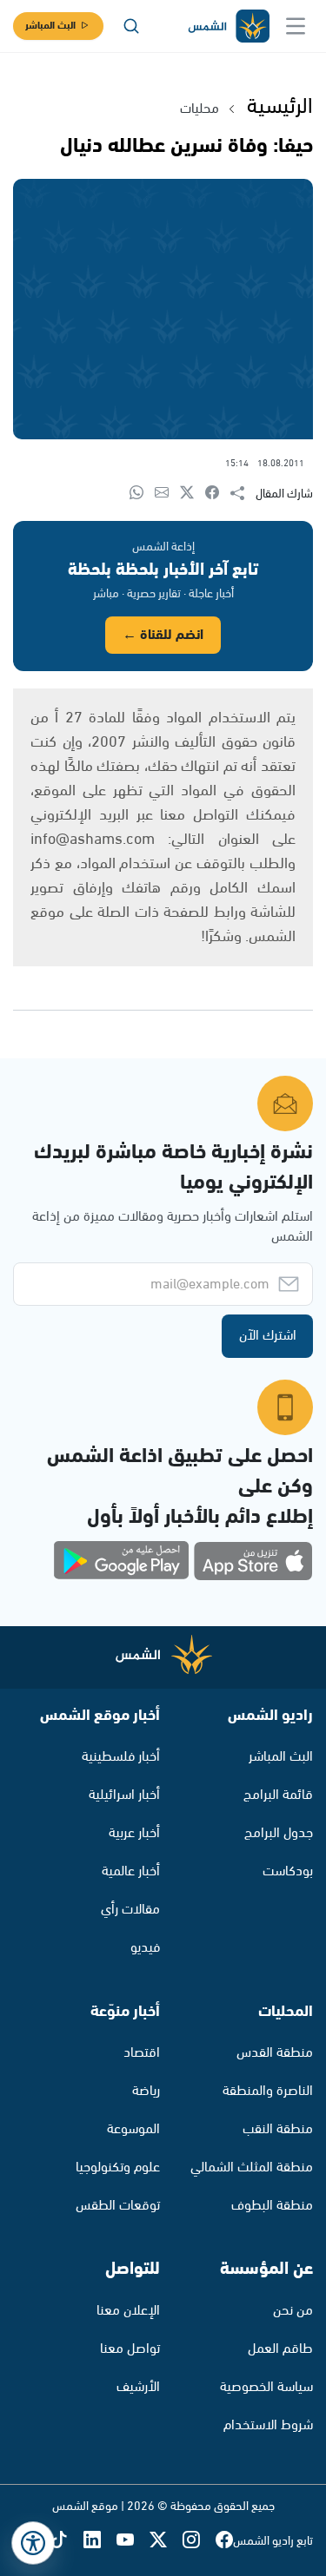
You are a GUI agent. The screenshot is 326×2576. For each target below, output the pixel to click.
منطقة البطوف (272, 2206)
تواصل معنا (130, 2349)
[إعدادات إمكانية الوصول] (33, 2543)
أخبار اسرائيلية (124, 1795)
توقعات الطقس (118, 2206)
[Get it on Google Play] (122, 1561)
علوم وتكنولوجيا (118, 2168)
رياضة (146, 2091)
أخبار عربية (134, 1833)
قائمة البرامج (278, 1795)
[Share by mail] (167, 494)
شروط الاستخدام (268, 2425)
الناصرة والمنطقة (268, 2091)
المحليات (286, 2012)
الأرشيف (138, 2387)
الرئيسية (280, 107)
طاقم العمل (280, 2349)
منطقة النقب (278, 2129)
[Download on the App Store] (253, 1561)
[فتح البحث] (131, 26)
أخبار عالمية (131, 1871)
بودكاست (288, 1871)
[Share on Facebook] (218, 494)
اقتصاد (142, 2053)
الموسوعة (133, 2129)
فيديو (145, 1948)
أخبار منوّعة (125, 2012)
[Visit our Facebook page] (224, 2542)
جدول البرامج (279, 1833)
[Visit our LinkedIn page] (100, 2542)
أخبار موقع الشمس (100, 1716)
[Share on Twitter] (193, 494)
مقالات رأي (130, 1910)
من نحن (293, 2311)
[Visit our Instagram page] (199, 2542)
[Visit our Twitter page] (166, 2542)
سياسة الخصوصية (266, 2387)
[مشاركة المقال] (243, 494)
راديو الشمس (270, 1716)
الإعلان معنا (128, 2311)
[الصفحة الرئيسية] (228, 26)
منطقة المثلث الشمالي (252, 2168)
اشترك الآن (268, 1336)
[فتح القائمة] (296, 26)
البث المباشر (50, 26)
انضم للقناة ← (163, 635)
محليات (200, 109)
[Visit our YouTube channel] (133, 2542)
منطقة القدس (275, 2053)
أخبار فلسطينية (121, 1757)
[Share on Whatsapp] (142, 494)
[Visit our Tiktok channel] (67, 2542)
